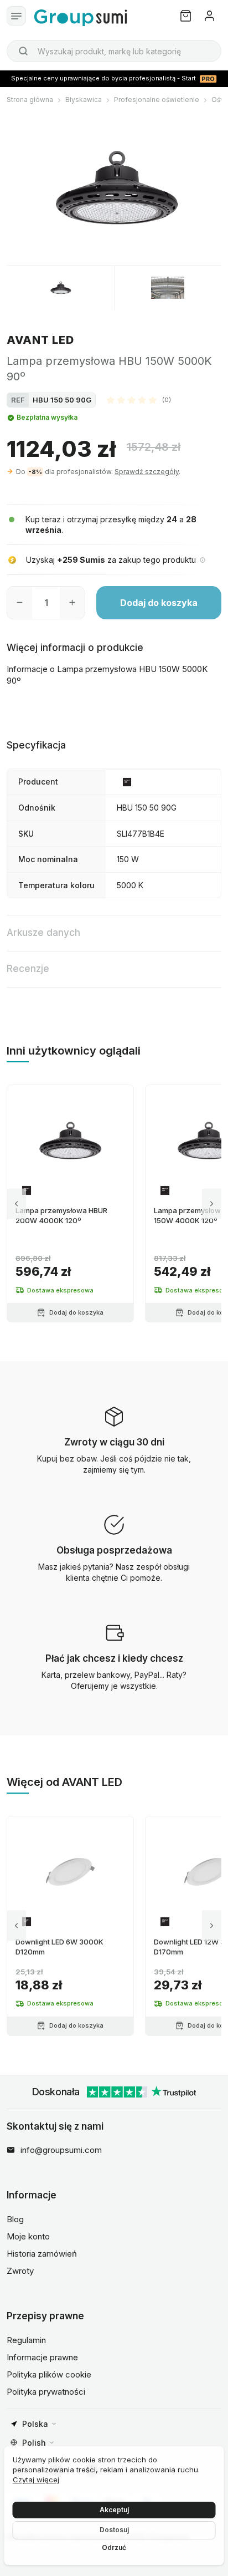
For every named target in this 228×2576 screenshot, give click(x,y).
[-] (20, 603)
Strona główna (30, 100)
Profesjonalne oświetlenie (157, 100)
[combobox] (114, 51)
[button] (139, 400)
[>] (212, 1203)
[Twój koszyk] (186, 16)
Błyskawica (84, 100)
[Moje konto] (209, 16)
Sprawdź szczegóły (147, 472)
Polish (34, 2443)
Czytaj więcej (36, 2480)
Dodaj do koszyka (159, 603)
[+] (72, 603)
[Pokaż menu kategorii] (16, 16)
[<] (16, 1203)
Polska (35, 2424)
